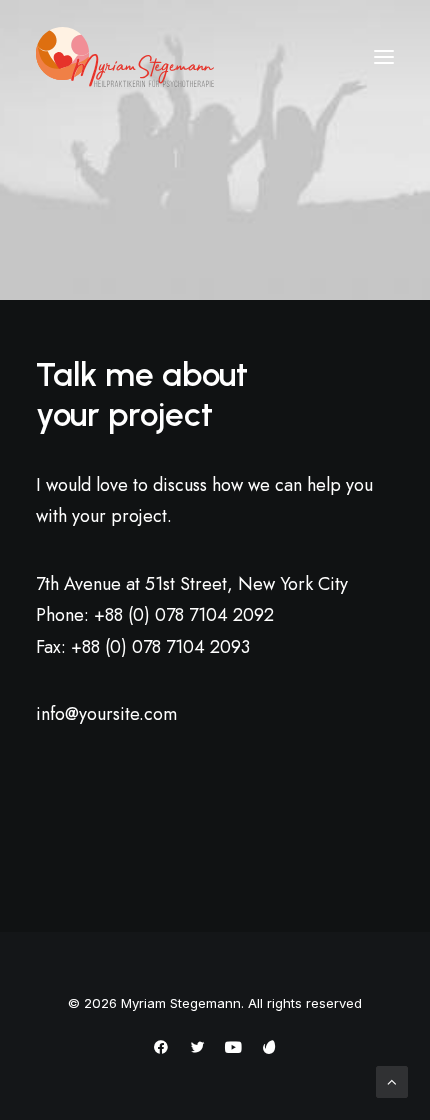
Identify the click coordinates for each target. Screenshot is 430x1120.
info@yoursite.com (106, 714)
